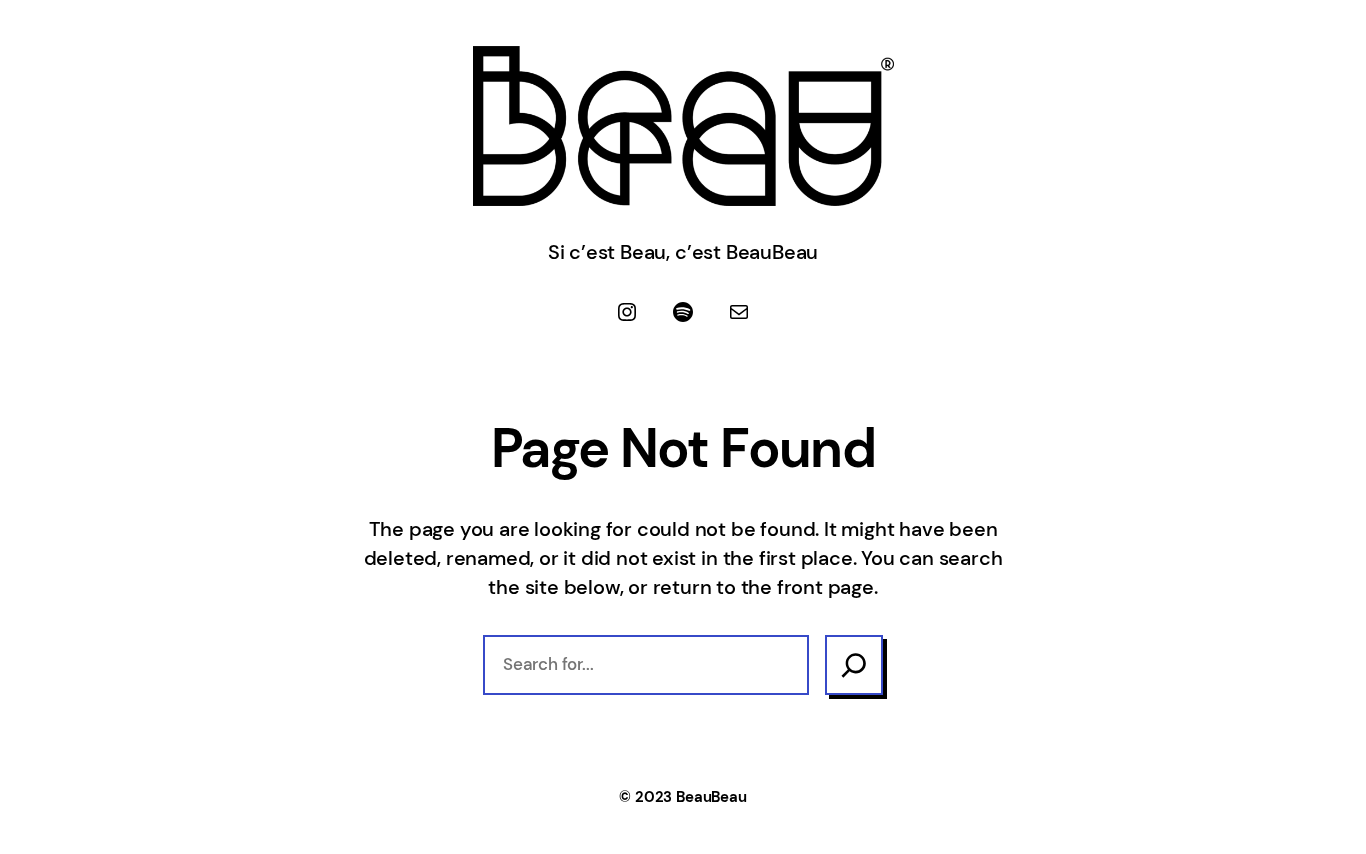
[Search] (854, 665)
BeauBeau (711, 797)
